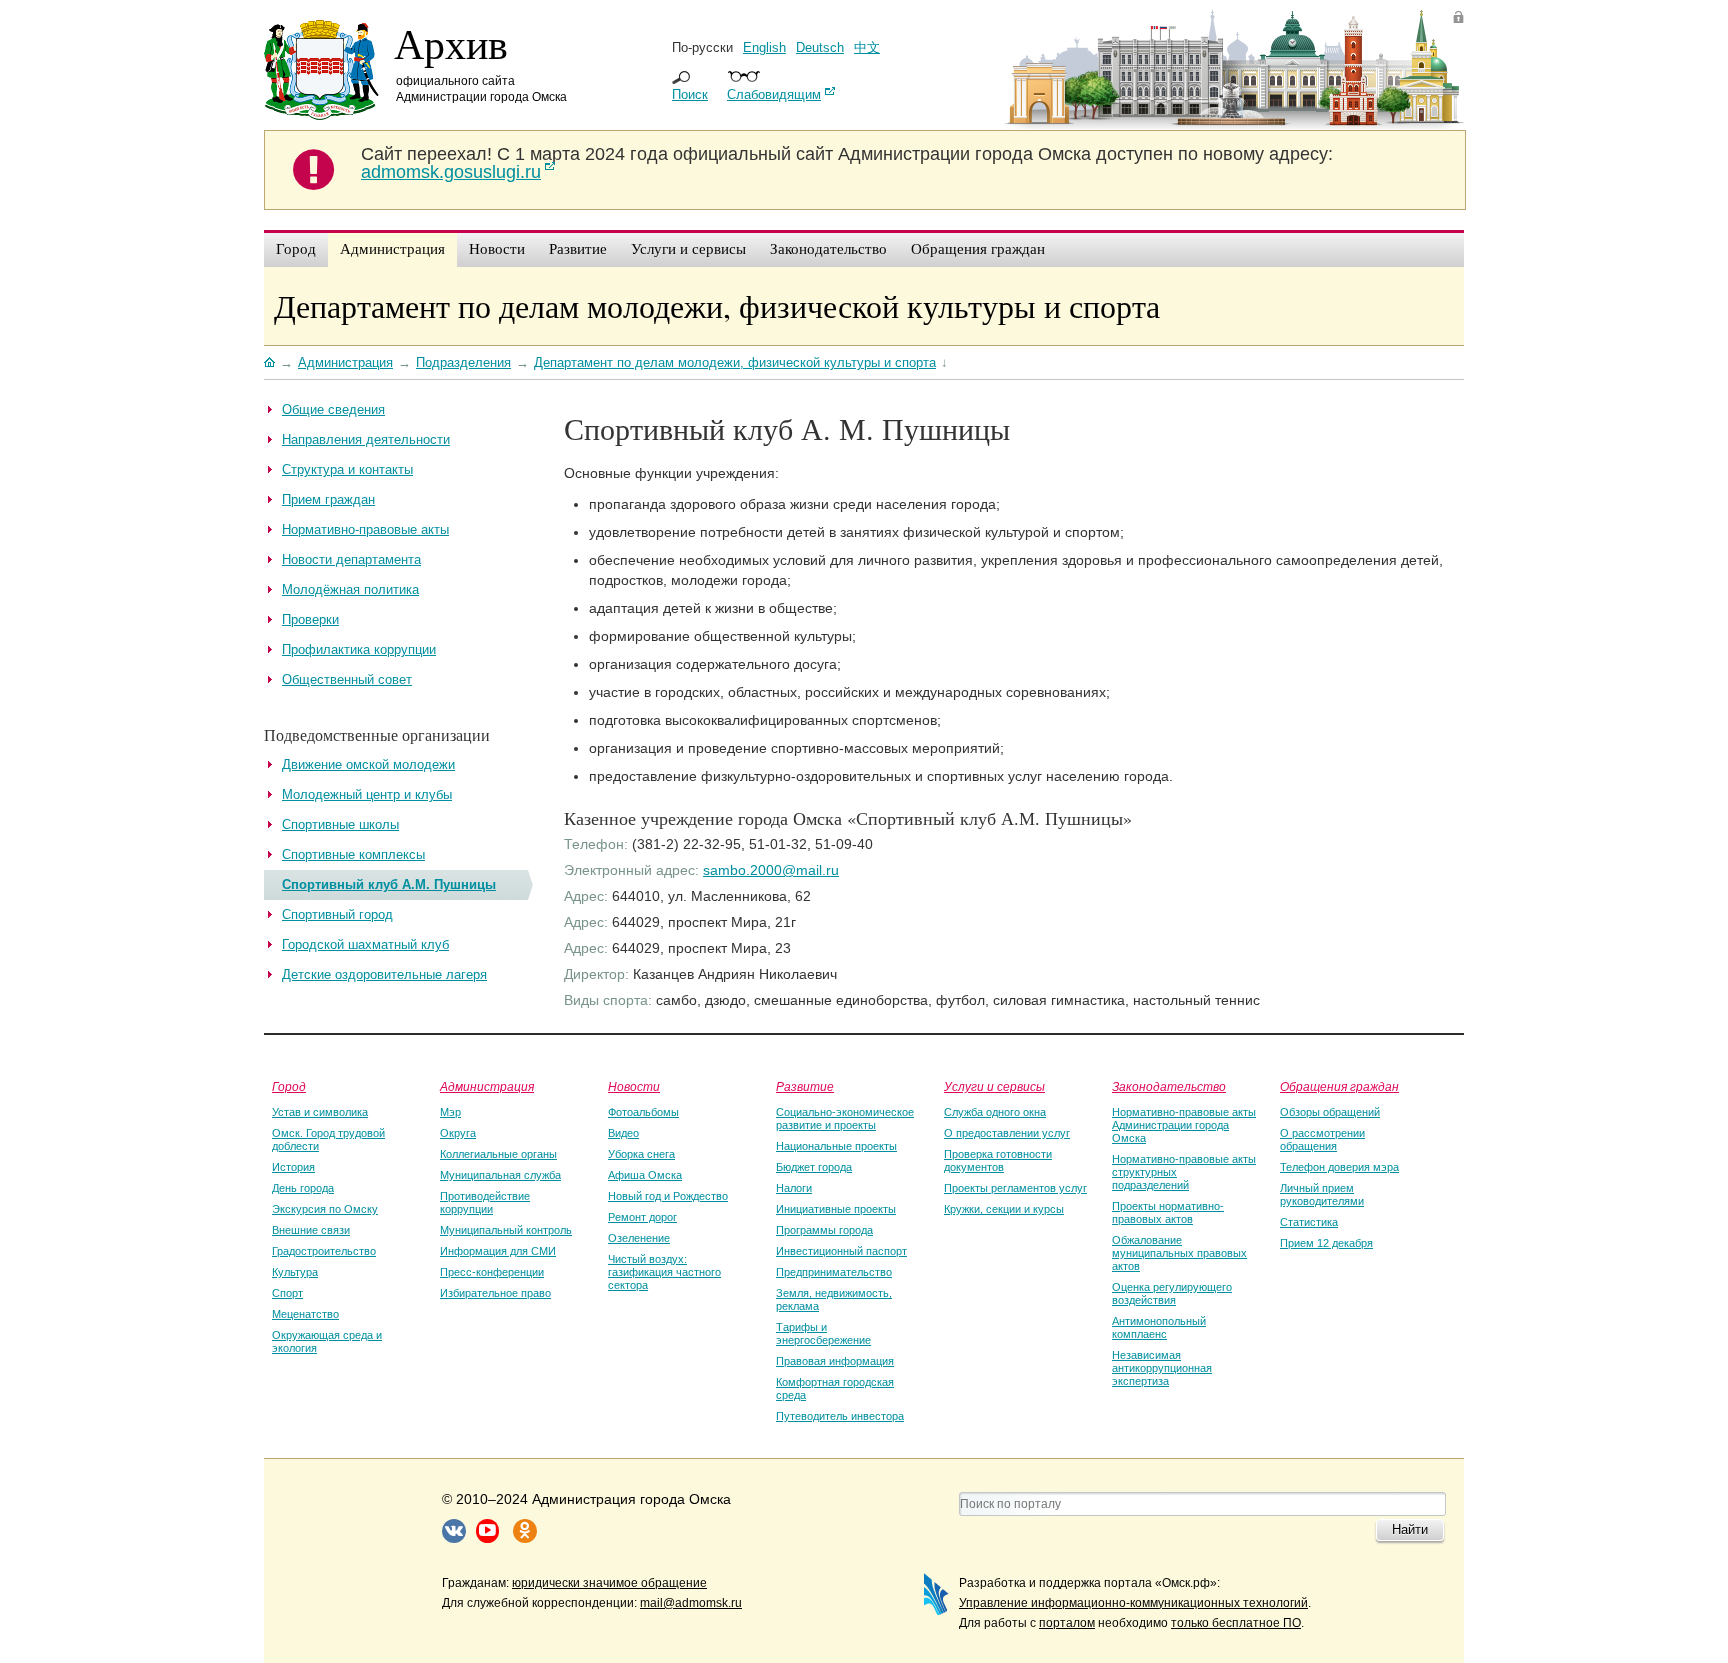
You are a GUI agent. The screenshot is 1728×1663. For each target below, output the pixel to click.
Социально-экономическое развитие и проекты (845, 1118)
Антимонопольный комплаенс (1159, 1327)
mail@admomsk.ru (691, 1603)
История (293, 1167)
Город (289, 1086)
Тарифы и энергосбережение (823, 1333)
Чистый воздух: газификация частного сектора (664, 1272)
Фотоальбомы (643, 1112)
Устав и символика (320, 1112)
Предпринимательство (834, 1272)
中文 (867, 47)
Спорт (287, 1293)
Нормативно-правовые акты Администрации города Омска (1184, 1125)
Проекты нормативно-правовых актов (1168, 1212)
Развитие (805, 1086)
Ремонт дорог (642, 1217)
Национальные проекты (836, 1146)
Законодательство (1169, 1086)
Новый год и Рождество (668, 1196)
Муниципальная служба (500, 1175)
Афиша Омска (645, 1175)
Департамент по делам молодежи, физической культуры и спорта (717, 305)
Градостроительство (324, 1251)
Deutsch (820, 47)
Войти (1458, 16)
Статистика (1309, 1222)
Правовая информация (835, 1361)
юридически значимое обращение (609, 1583)
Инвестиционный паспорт (841, 1251)
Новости (634, 1086)
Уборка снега (641, 1154)
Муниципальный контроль (506, 1230)
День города (303, 1188)
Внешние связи (311, 1230)
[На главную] (269, 362)
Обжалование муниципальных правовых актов (1179, 1253)
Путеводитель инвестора (840, 1416)
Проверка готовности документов (998, 1160)
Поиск (690, 94)
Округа (458, 1133)
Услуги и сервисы (994, 1086)
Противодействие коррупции (485, 1202)
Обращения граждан (1339, 1086)
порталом (1067, 1623)
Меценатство (305, 1314)
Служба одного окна (995, 1112)
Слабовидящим (774, 94)
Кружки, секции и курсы (1004, 1209)
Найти (1410, 1529)
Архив (451, 43)
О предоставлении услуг (1007, 1133)
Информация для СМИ (498, 1251)
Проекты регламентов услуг (1015, 1188)
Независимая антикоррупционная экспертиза (1162, 1368)
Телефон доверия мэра (1339, 1167)
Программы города (824, 1230)
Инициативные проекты (836, 1209)
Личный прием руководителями (1322, 1194)
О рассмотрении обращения (1322, 1139)
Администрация (487, 1086)
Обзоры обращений (1330, 1112)
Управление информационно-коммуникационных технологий (1133, 1603)
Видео (623, 1133)
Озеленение (639, 1238)
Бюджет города (814, 1167)
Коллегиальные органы (498, 1154)
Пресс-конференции (492, 1272)
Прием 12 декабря (1326, 1243)
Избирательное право (495, 1293)
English (764, 47)
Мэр (450, 1112)
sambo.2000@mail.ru (771, 870)
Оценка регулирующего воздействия (1172, 1293)
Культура (295, 1272)
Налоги (794, 1188)
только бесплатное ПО (1236, 1623)
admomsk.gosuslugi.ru (451, 172)
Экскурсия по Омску (325, 1209)
